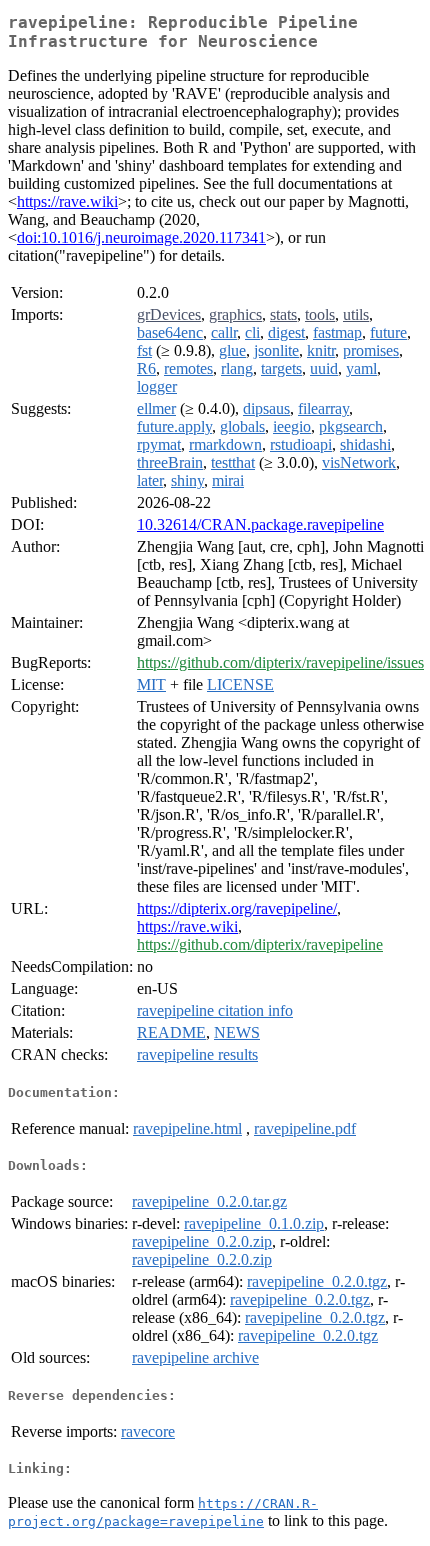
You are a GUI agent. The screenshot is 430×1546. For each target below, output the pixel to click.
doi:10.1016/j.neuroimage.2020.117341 (141, 237)
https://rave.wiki (67, 201)
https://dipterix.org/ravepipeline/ (237, 908)
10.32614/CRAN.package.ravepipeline (260, 524)
